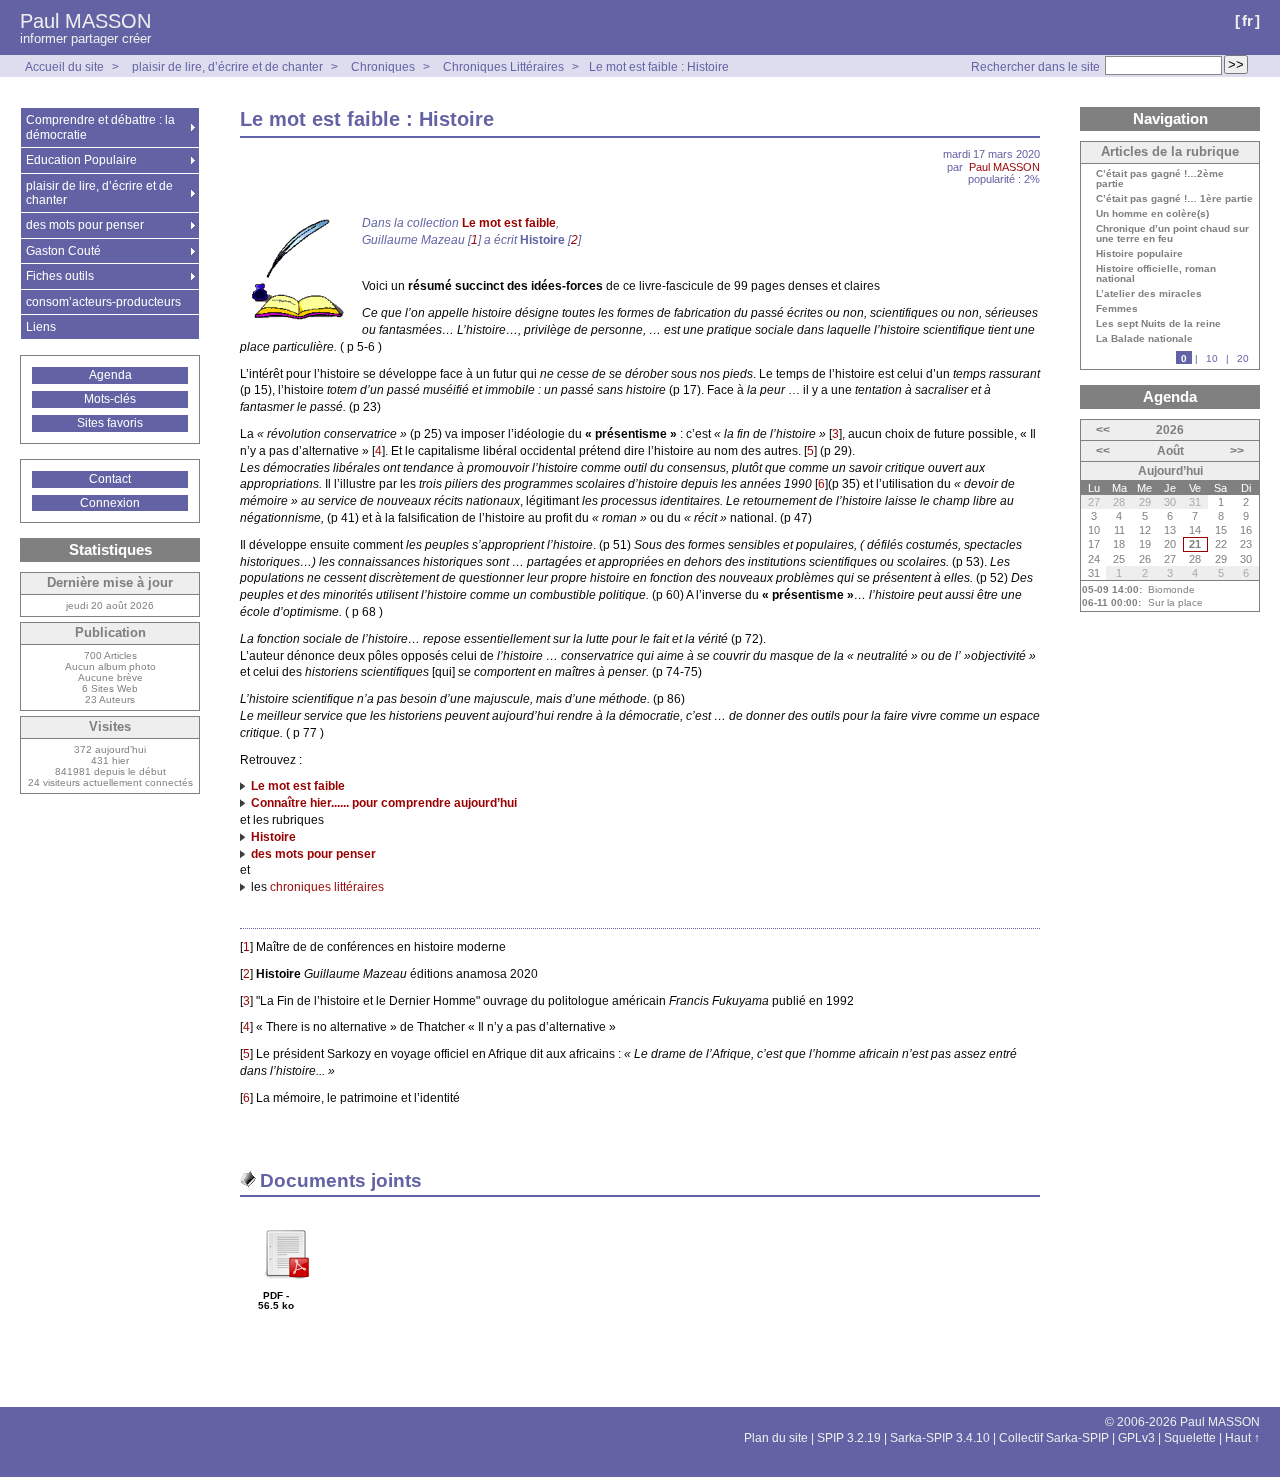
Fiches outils (60, 276)
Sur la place (1175, 602)
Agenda (110, 375)
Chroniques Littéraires (503, 67)
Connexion (110, 503)
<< (1103, 430)
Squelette (1190, 1438)
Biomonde (1171, 589)
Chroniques (383, 67)
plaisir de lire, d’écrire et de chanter (227, 67)
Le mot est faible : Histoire (659, 67)
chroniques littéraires (327, 887)
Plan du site (776, 1438)
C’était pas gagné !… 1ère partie (1174, 199)
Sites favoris (110, 423)
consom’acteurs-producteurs (103, 302)
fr (1247, 20)
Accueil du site (64, 67)
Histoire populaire (1139, 254)
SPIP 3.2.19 (849, 1438)
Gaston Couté (63, 251)
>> (1237, 451)
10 (1212, 358)
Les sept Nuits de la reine (1158, 324)
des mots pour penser (85, 225)
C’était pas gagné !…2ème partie (1160, 179)
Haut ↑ (1242, 1438)
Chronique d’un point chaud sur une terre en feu (1172, 234)
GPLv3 (1136, 1438)
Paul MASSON (85, 21)
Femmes (1117, 309)
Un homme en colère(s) (1152, 214)
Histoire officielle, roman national (1156, 274)
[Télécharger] (286, 1285)
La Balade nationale (1144, 339)
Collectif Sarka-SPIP (1054, 1438)
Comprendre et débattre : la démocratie (100, 127)
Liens (41, 327)
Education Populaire (81, 160)
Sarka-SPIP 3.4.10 (940, 1438)
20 (1243, 358)
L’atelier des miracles (1149, 294)
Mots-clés (110, 399)
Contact (110, 479)
